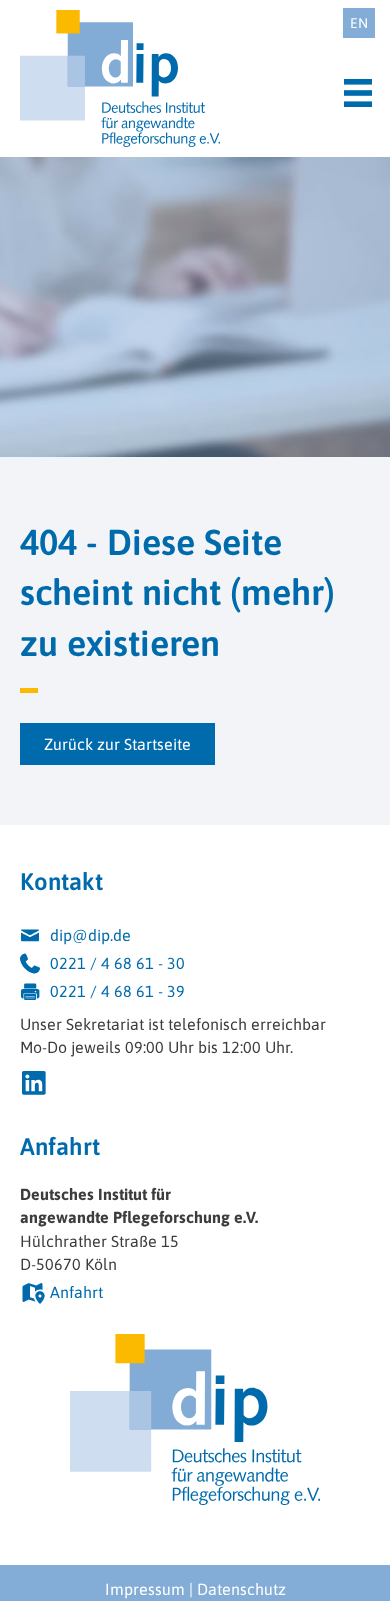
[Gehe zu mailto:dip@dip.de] (195, 938)
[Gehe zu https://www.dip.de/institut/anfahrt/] (195, 1295)
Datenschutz (241, 1589)
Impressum (145, 1589)
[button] (117, 744)
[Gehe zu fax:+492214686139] (195, 994)
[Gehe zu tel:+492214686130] (195, 966)
